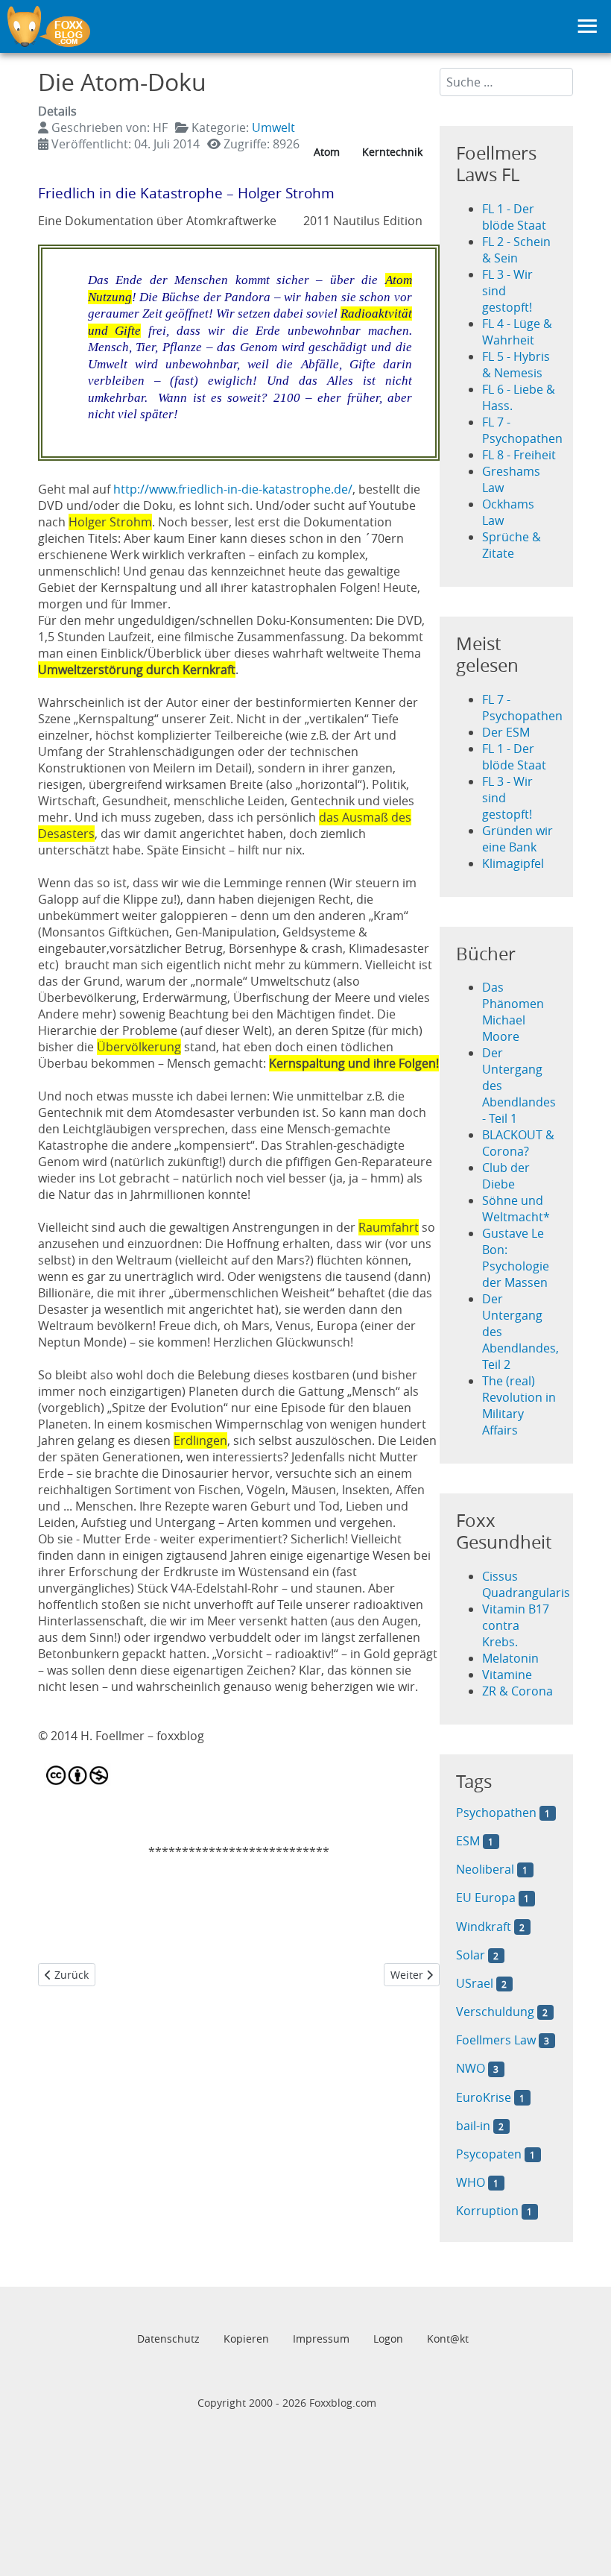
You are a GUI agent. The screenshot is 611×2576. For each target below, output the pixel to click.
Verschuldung (495, 2012)
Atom (327, 152)
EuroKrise (484, 2097)
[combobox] (507, 82)
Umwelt (273, 127)
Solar (471, 1955)
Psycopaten (489, 2154)
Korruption (487, 2211)
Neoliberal (485, 1869)
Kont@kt (448, 2339)
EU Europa (487, 1898)
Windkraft (484, 1927)
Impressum (321, 2339)
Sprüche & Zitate (512, 545)
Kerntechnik (392, 152)
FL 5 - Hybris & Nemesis (516, 365)
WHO (471, 2182)
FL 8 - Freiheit (519, 455)
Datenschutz (168, 2339)
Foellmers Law (496, 2040)
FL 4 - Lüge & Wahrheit (517, 332)
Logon (388, 2339)
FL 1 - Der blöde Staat (514, 217)
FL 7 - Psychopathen (522, 430)
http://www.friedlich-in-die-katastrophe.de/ (233, 489)
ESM (468, 1841)
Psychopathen (496, 1813)
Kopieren (246, 2339)
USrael (475, 1983)
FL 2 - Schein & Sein (516, 250)
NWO (471, 2068)
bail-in (473, 2126)
